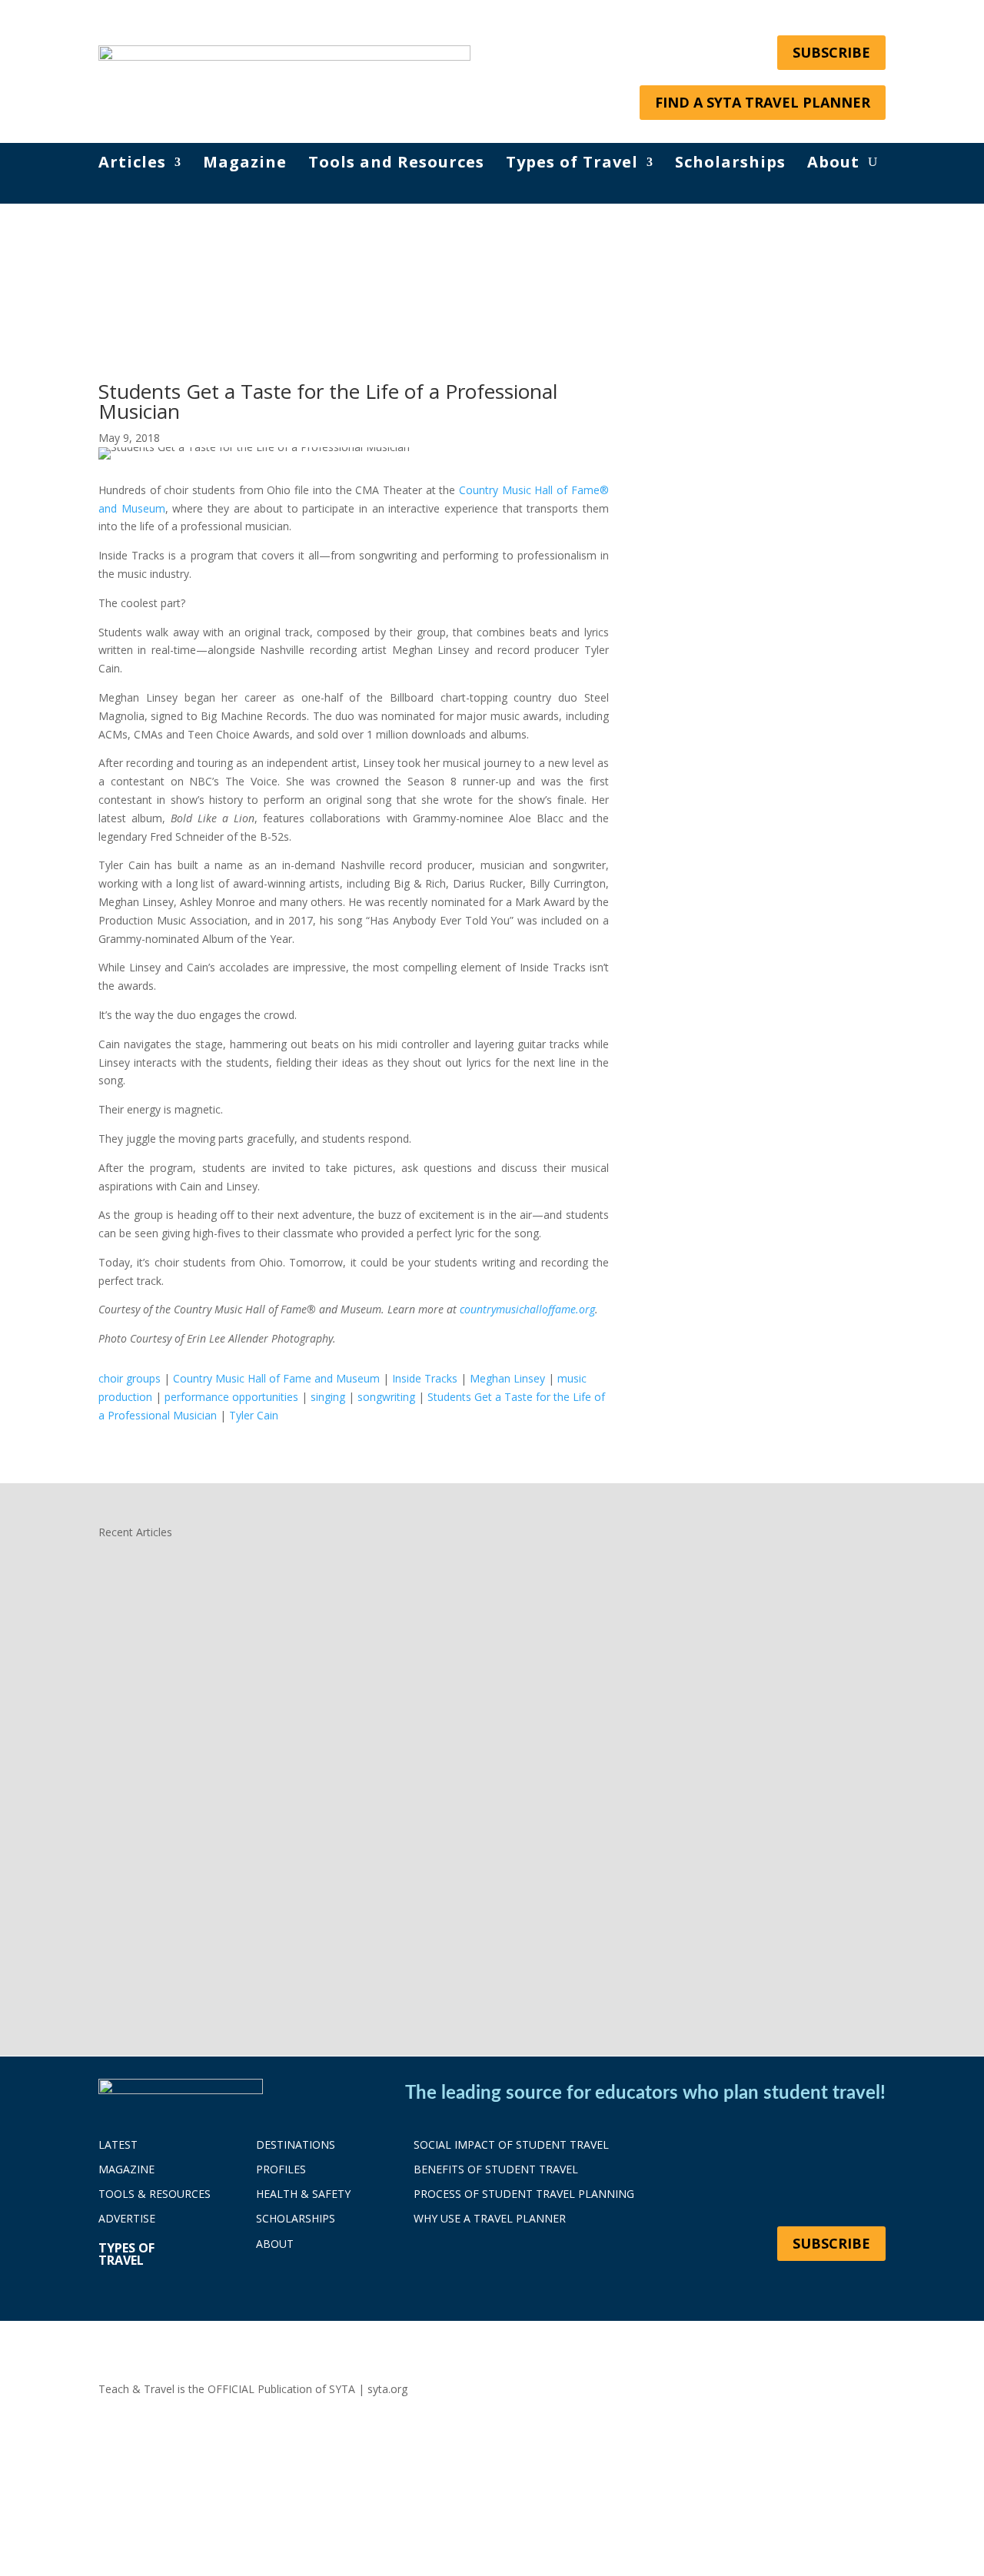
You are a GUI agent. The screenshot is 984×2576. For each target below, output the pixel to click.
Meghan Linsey (507, 1378)
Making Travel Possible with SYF (220, 1906)
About (833, 164)
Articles (132, 164)
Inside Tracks (425, 1378)
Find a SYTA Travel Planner (763, 102)
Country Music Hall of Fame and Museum (276, 1378)
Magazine (245, 164)
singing (328, 1397)
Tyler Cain (254, 1415)
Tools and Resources (396, 164)
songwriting (386, 1397)
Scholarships (730, 164)
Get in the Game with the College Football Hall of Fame (297, 1758)
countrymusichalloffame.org (527, 1309)
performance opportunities (231, 1397)
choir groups (130, 1378)
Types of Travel (572, 164)
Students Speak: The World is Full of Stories (259, 1611)
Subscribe (831, 52)
